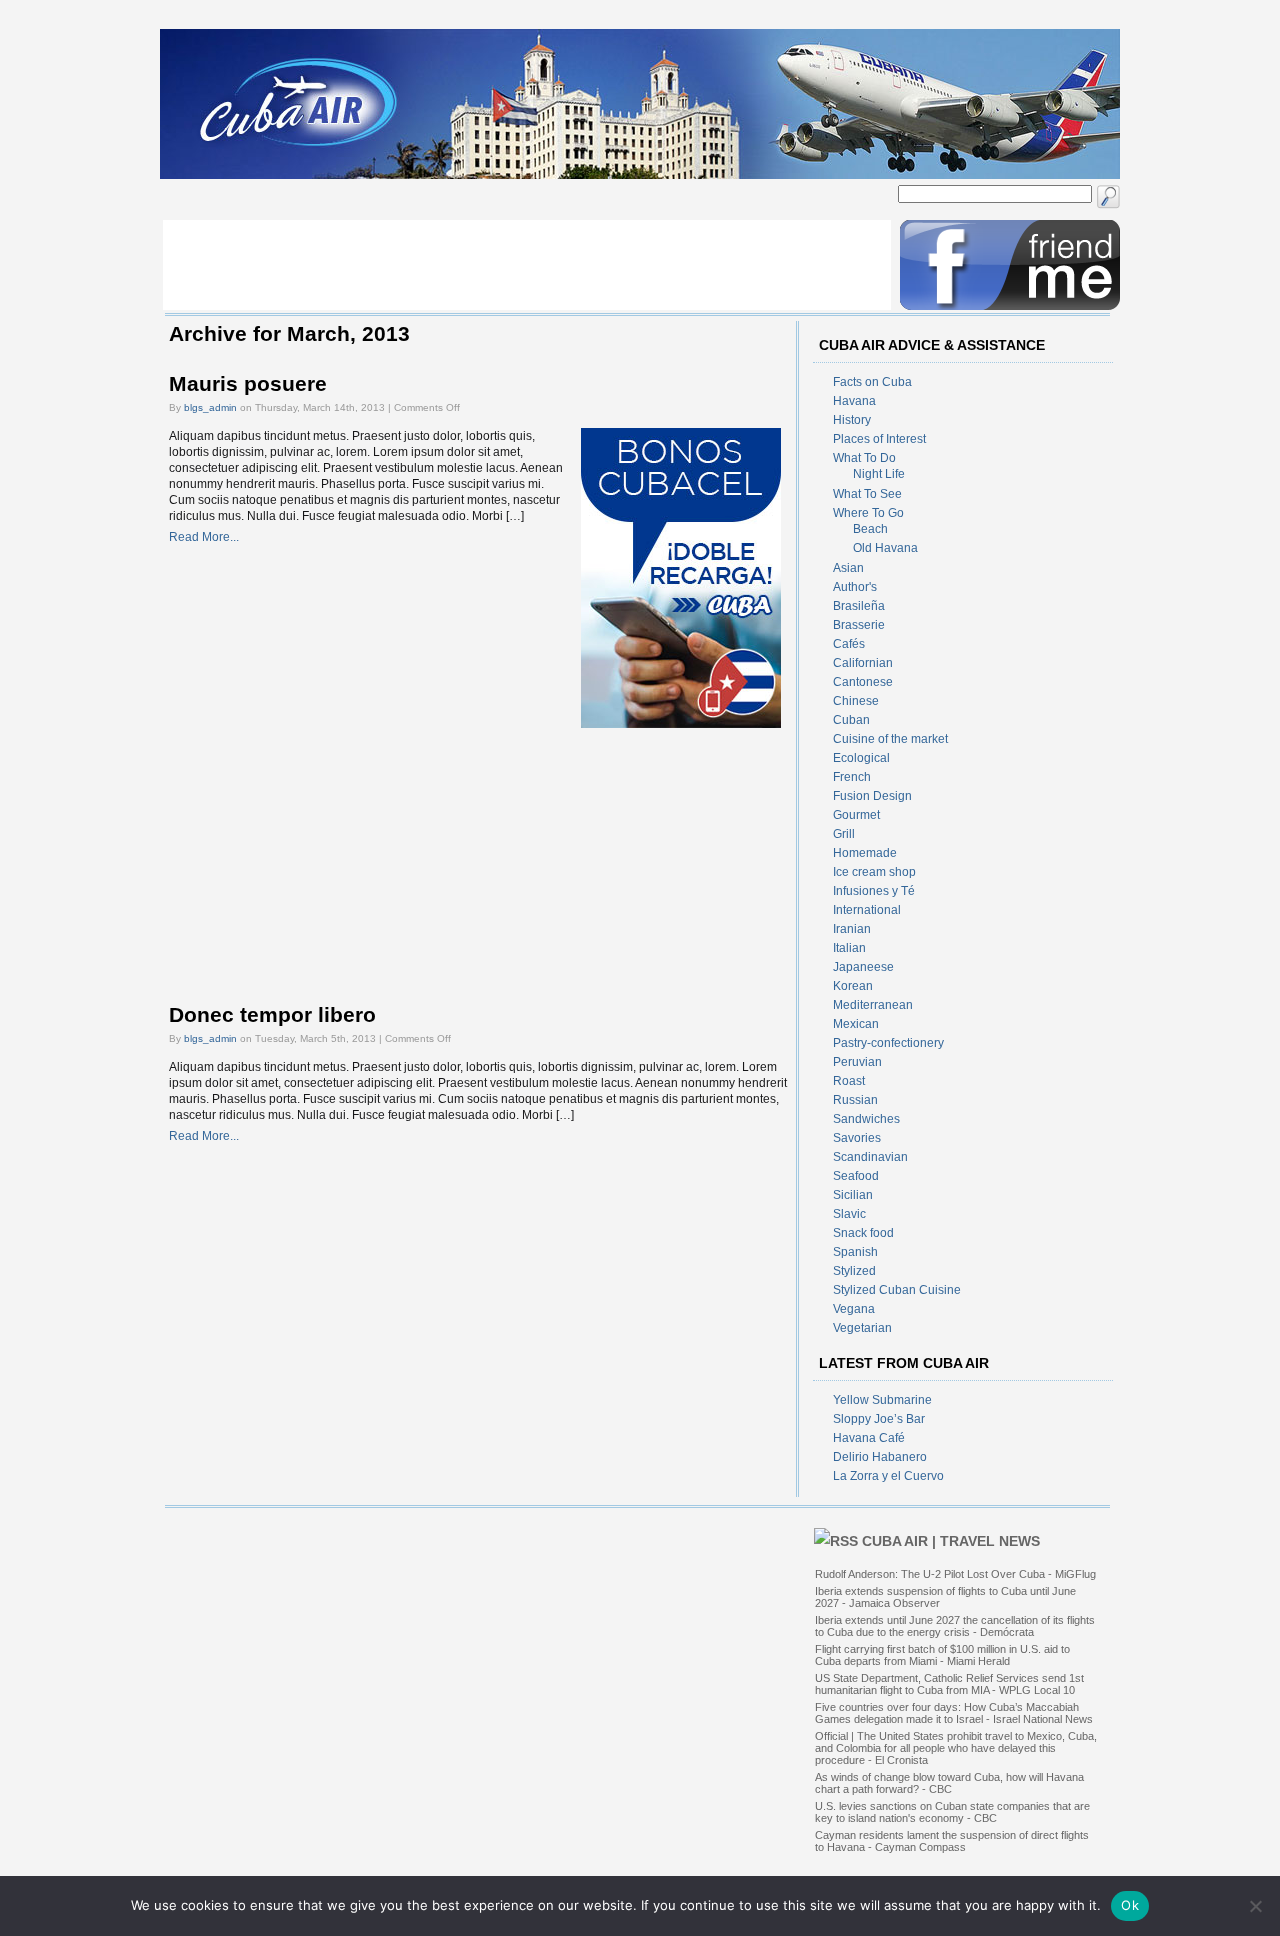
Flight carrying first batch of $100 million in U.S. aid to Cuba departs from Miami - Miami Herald (942, 1655)
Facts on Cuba (872, 382)
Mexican (856, 1024)
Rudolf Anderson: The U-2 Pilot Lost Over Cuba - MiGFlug (955, 1574)
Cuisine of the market (890, 739)
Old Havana (885, 548)
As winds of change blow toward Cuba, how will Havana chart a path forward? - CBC (949, 1783)
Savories (857, 1138)
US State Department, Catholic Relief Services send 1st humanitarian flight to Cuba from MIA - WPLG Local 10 (949, 1684)
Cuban (851, 720)
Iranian (852, 929)
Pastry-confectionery (888, 1043)
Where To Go (868, 513)
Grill (844, 834)
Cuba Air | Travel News (951, 1541)
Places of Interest (879, 439)
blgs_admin (210, 407)
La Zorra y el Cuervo (888, 1476)
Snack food (863, 1233)
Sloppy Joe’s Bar (879, 1419)
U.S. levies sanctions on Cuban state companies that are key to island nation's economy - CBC (952, 1812)
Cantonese (863, 682)
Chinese (856, 701)
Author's (855, 587)
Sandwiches (866, 1119)
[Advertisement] (527, 265)
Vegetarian (862, 1328)
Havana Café (869, 1438)
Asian (848, 568)
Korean (853, 986)
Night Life (879, 474)
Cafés (849, 644)
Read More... (204, 537)
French (852, 777)
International (867, 910)
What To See (867, 494)
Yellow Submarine (882, 1400)
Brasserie (859, 625)
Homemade (865, 853)
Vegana (854, 1309)
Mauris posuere (248, 384)
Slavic (849, 1214)
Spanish (855, 1252)
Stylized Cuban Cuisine (897, 1290)
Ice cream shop (874, 872)
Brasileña (859, 606)
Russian (855, 1100)
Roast (849, 1081)
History (852, 420)
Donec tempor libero (272, 1015)
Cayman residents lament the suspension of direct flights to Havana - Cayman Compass (952, 1841)
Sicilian (853, 1195)
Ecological (861, 758)
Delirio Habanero (880, 1457)
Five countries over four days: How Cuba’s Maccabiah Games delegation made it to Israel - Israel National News (954, 1713)
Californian (863, 663)
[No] (1255, 1906)
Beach (870, 529)
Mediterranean (873, 1005)
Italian (849, 948)
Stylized (854, 1271)
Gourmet (856, 815)
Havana (854, 401)
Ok (1130, 1905)
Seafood (856, 1176)
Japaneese (863, 967)
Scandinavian (870, 1157)
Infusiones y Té (874, 891)
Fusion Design (872, 796)
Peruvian (857, 1062)
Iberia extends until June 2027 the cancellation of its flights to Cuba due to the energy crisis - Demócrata (955, 1626)
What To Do (864, 458)
